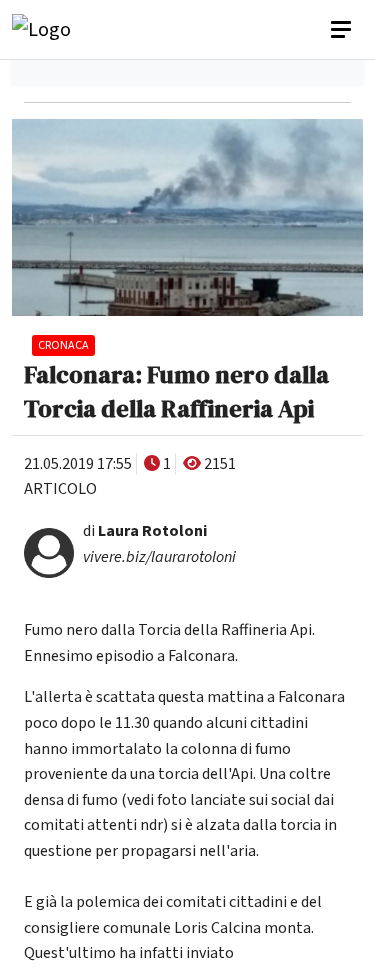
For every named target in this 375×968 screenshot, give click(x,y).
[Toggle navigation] (343, 30)
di (145, 531)
